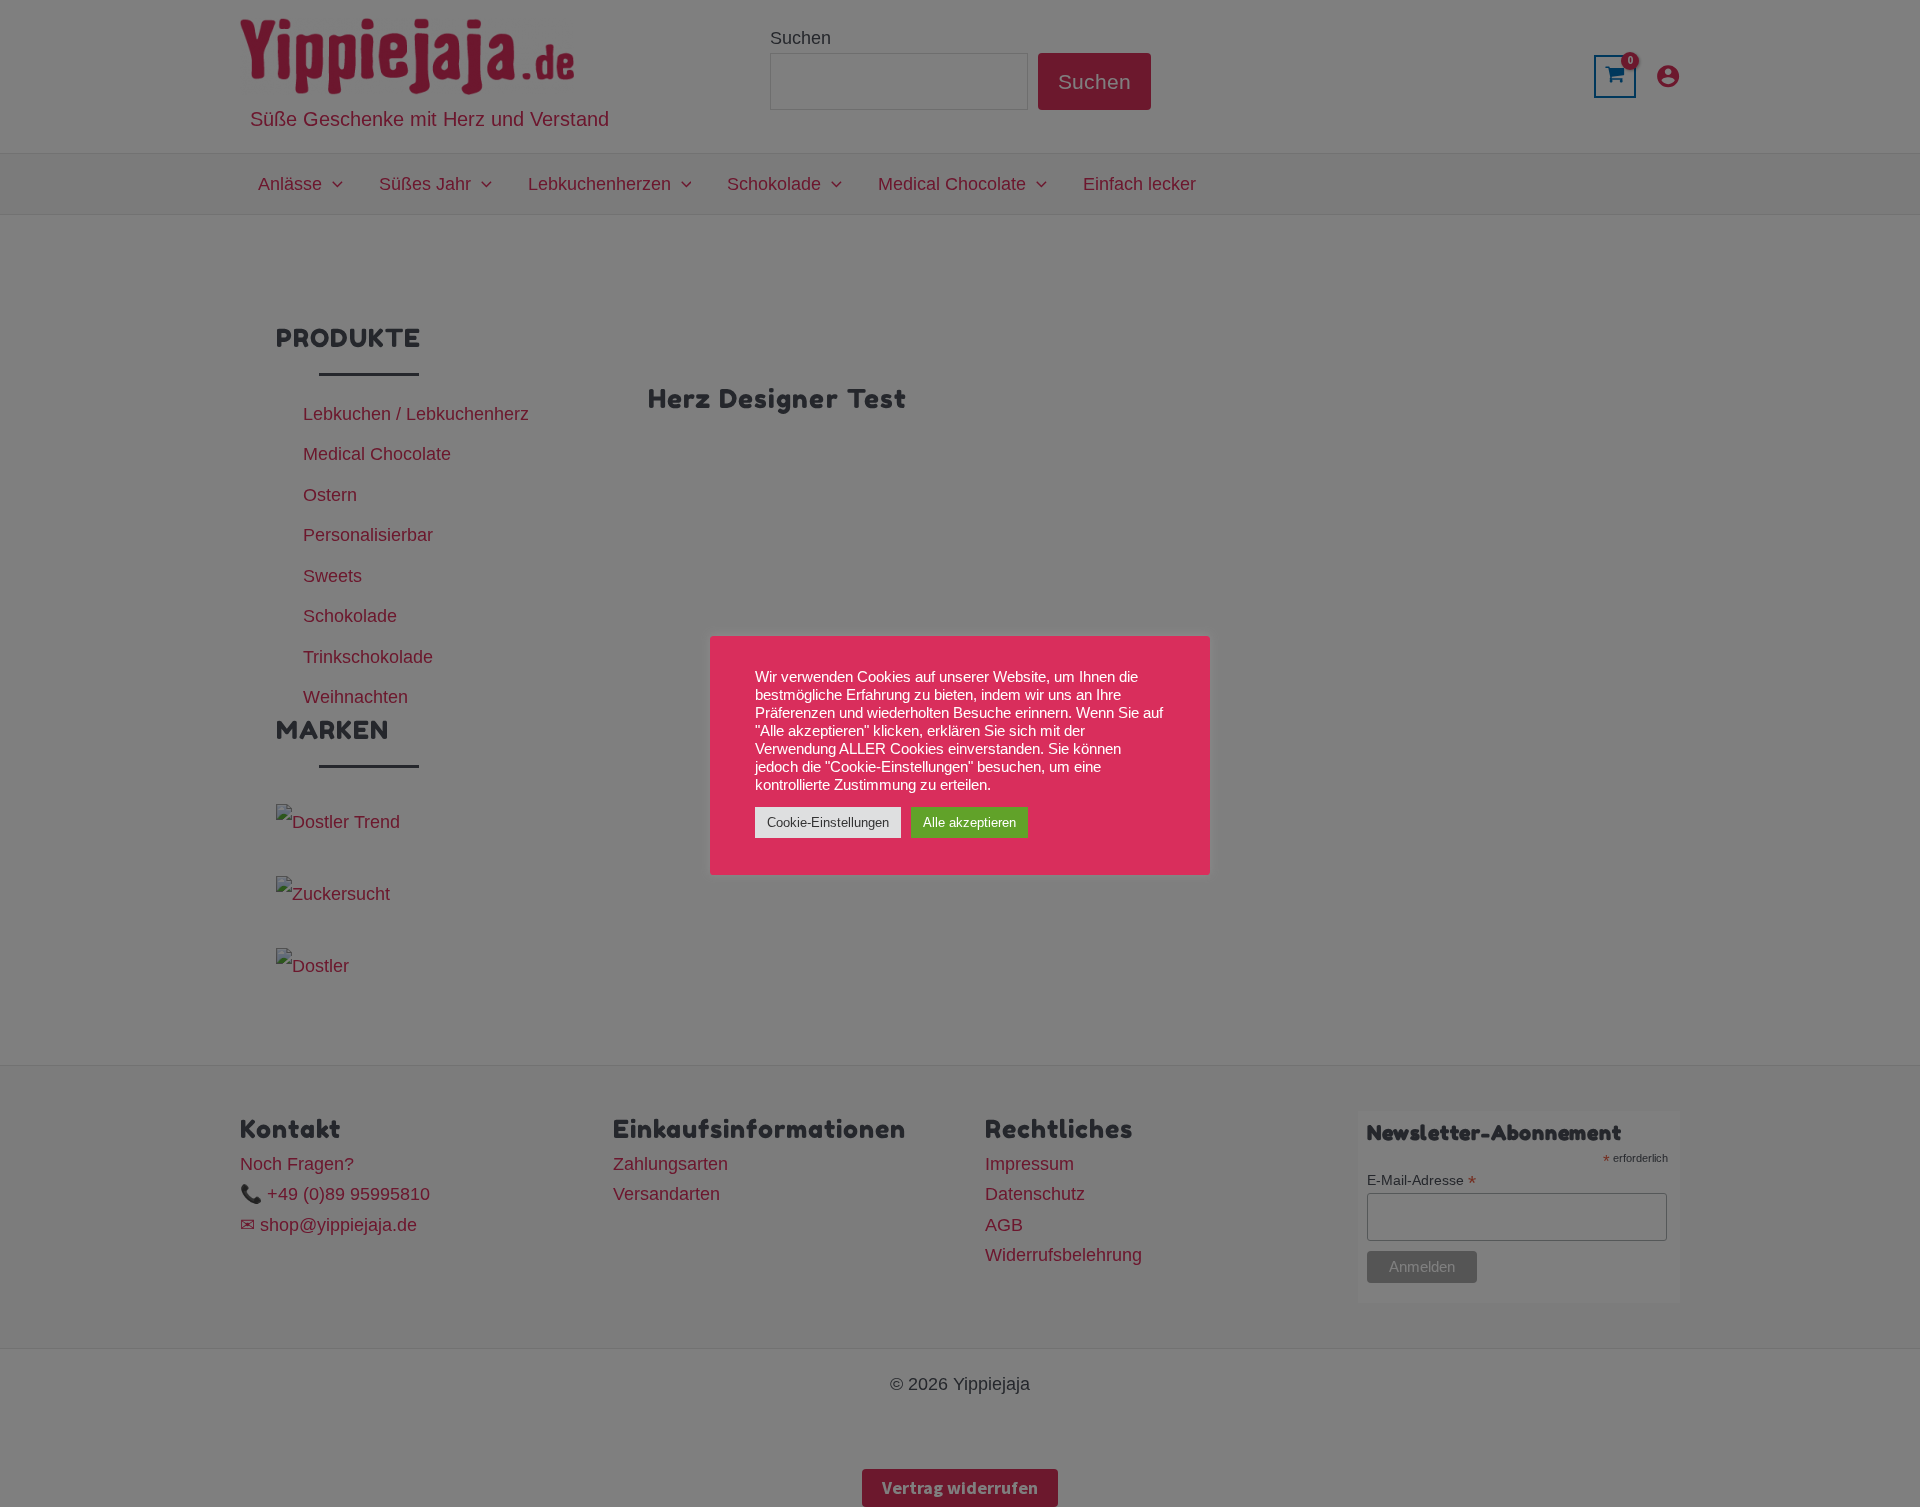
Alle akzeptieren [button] (969, 822)
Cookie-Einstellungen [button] (828, 822)
